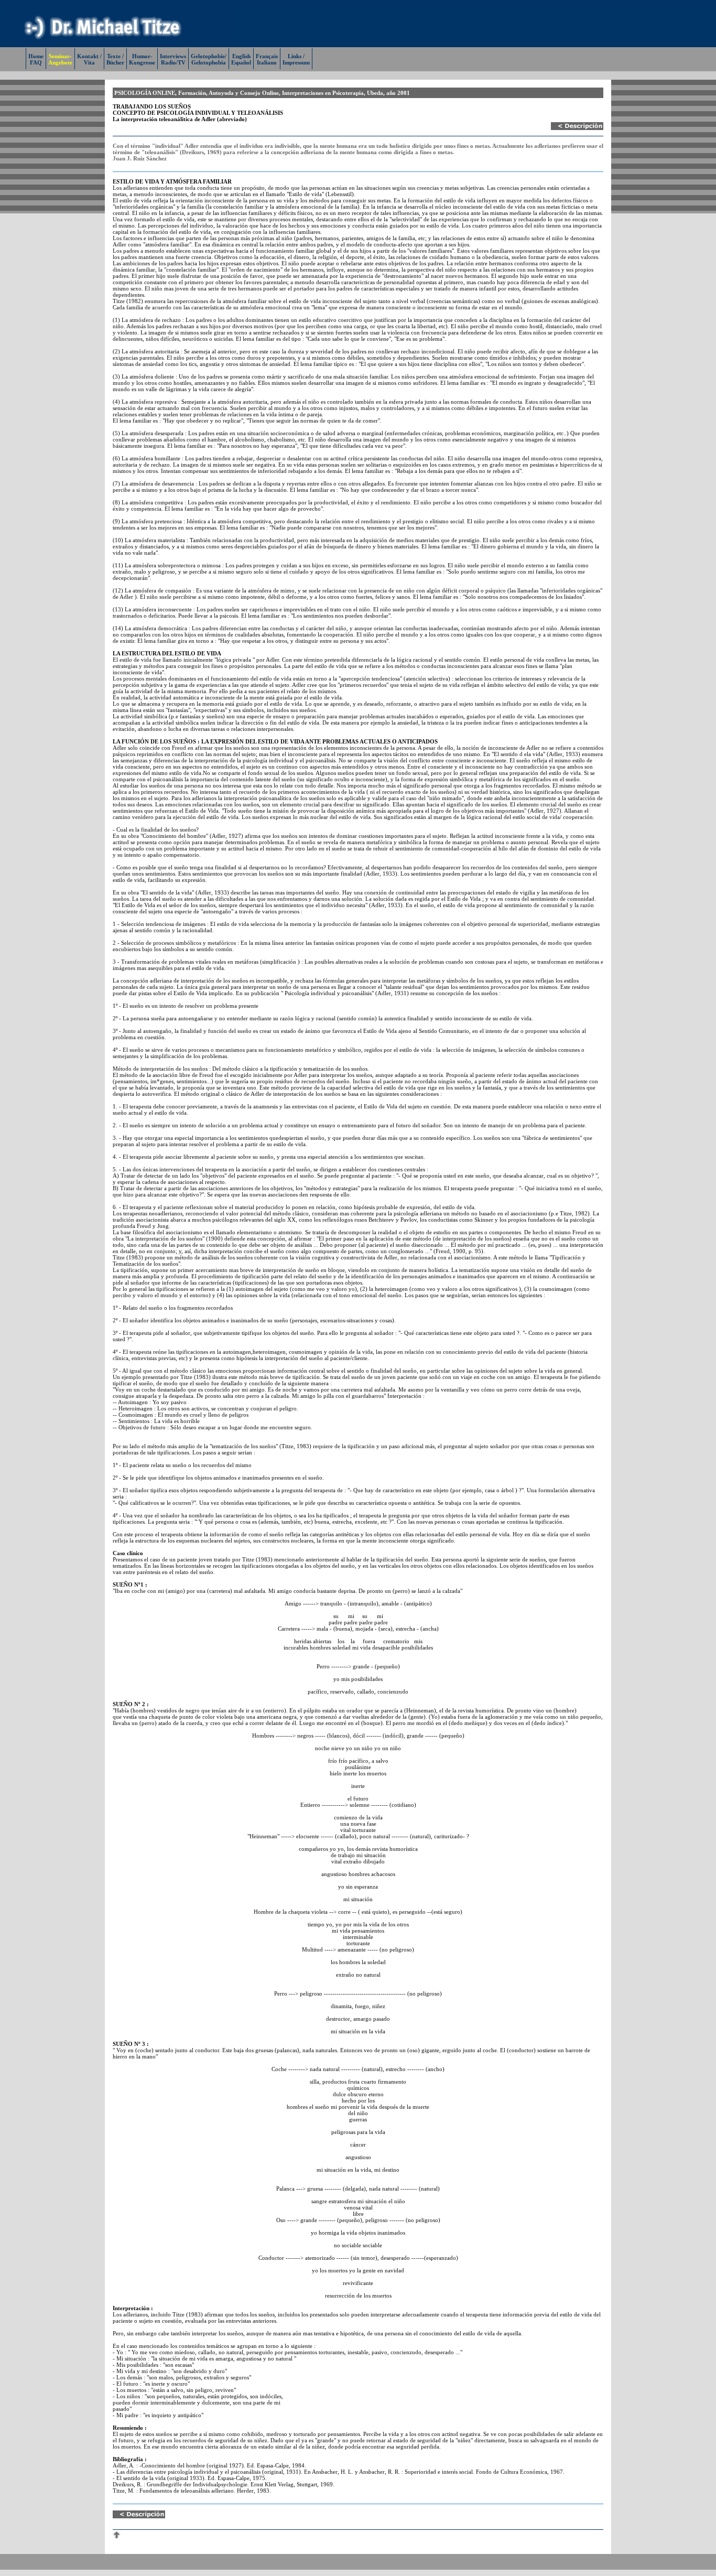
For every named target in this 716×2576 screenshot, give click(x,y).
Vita (89, 62)
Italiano (267, 62)
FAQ (36, 62)
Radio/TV (173, 62)
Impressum (296, 62)
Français (267, 56)
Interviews (173, 56)
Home (36, 56)
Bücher (115, 62)
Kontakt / (89, 56)
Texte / (115, 56)
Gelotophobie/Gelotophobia (209, 59)
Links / (296, 56)
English (241, 56)
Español (241, 62)
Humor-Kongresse (142, 59)
